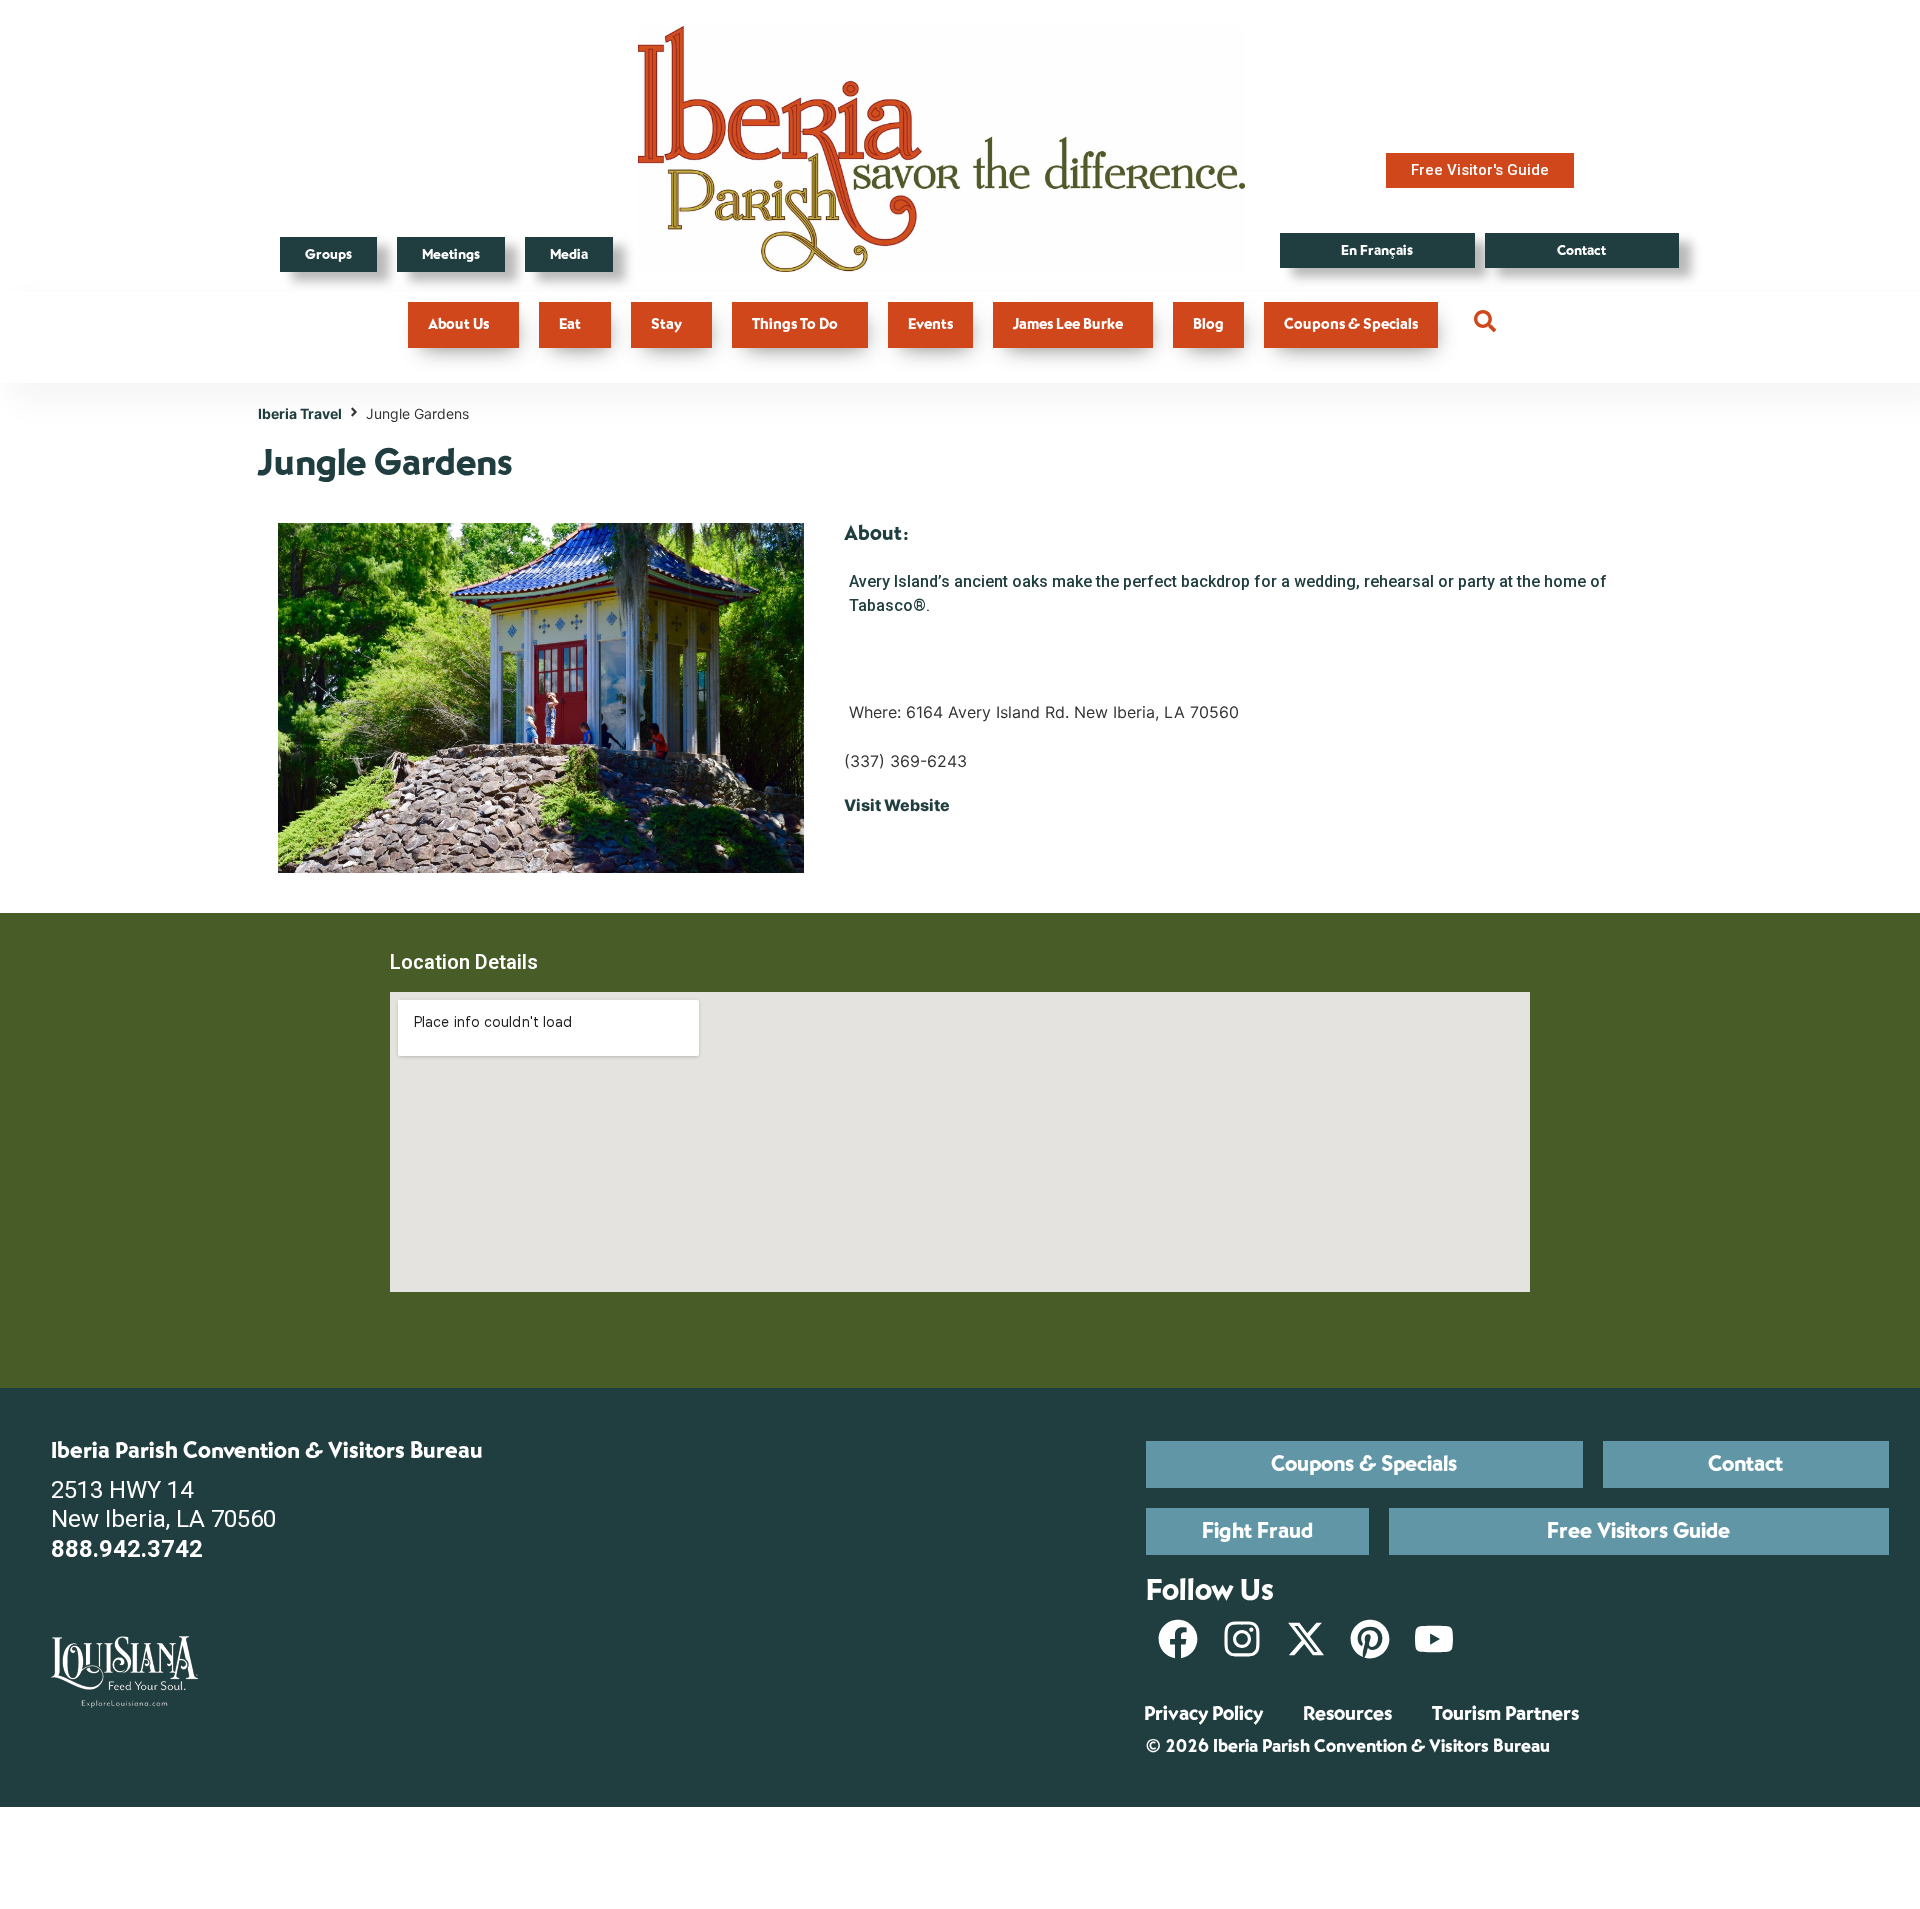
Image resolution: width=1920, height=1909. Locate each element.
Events (930, 324)
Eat (570, 324)
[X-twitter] (1306, 1639)
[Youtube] (1434, 1639)
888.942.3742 (127, 1549)
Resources (1347, 1713)
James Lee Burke (1068, 324)
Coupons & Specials (1351, 324)
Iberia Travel (300, 413)
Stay (666, 324)
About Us (458, 324)
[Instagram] (1242, 1639)
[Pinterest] (1370, 1639)
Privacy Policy (1203, 1713)
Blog (1208, 324)
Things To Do (795, 324)
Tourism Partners (1505, 1713)
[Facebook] (1178, 1639)
